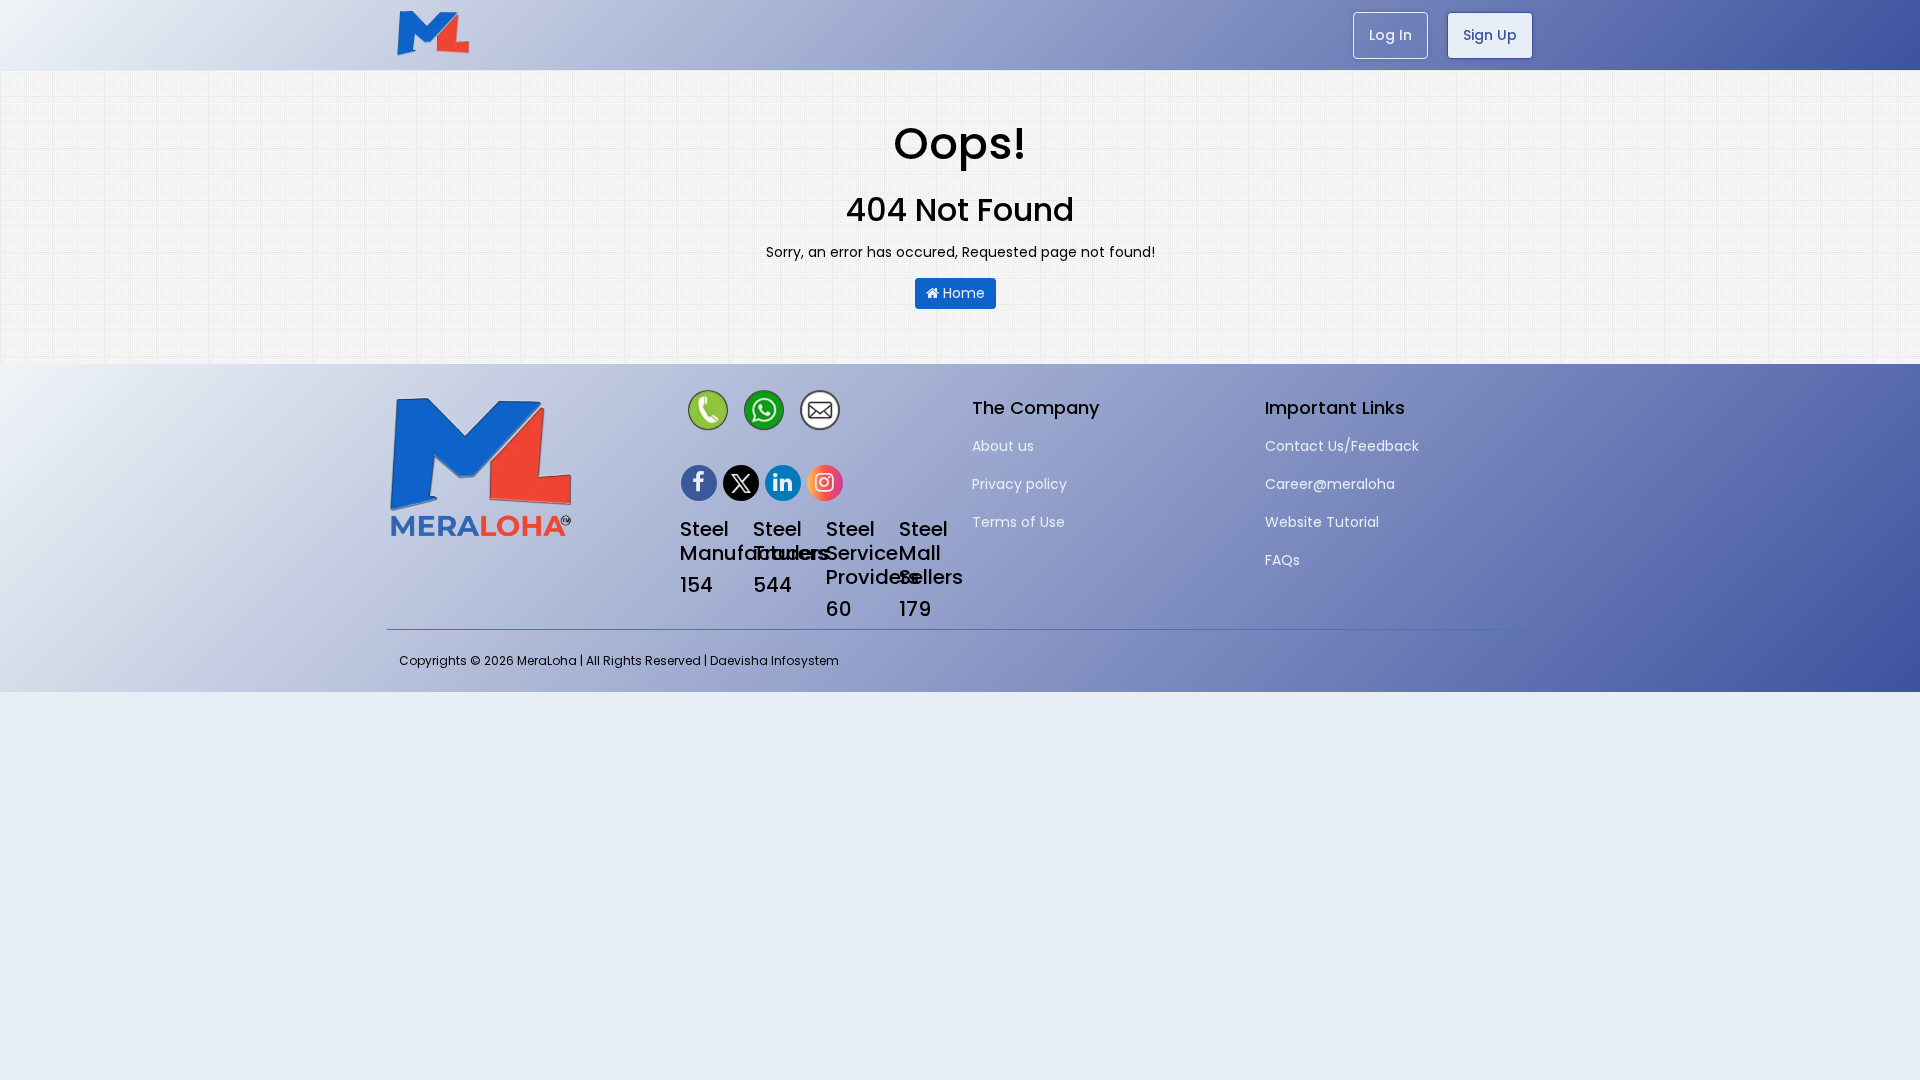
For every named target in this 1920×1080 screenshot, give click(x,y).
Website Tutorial (1322, 522)
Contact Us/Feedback (1342, 446)
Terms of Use (1018, 522)
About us (1003, 446)
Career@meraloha (1330, 484)
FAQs (1282, 560)
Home (962, 293)
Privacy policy (1019, 484)
